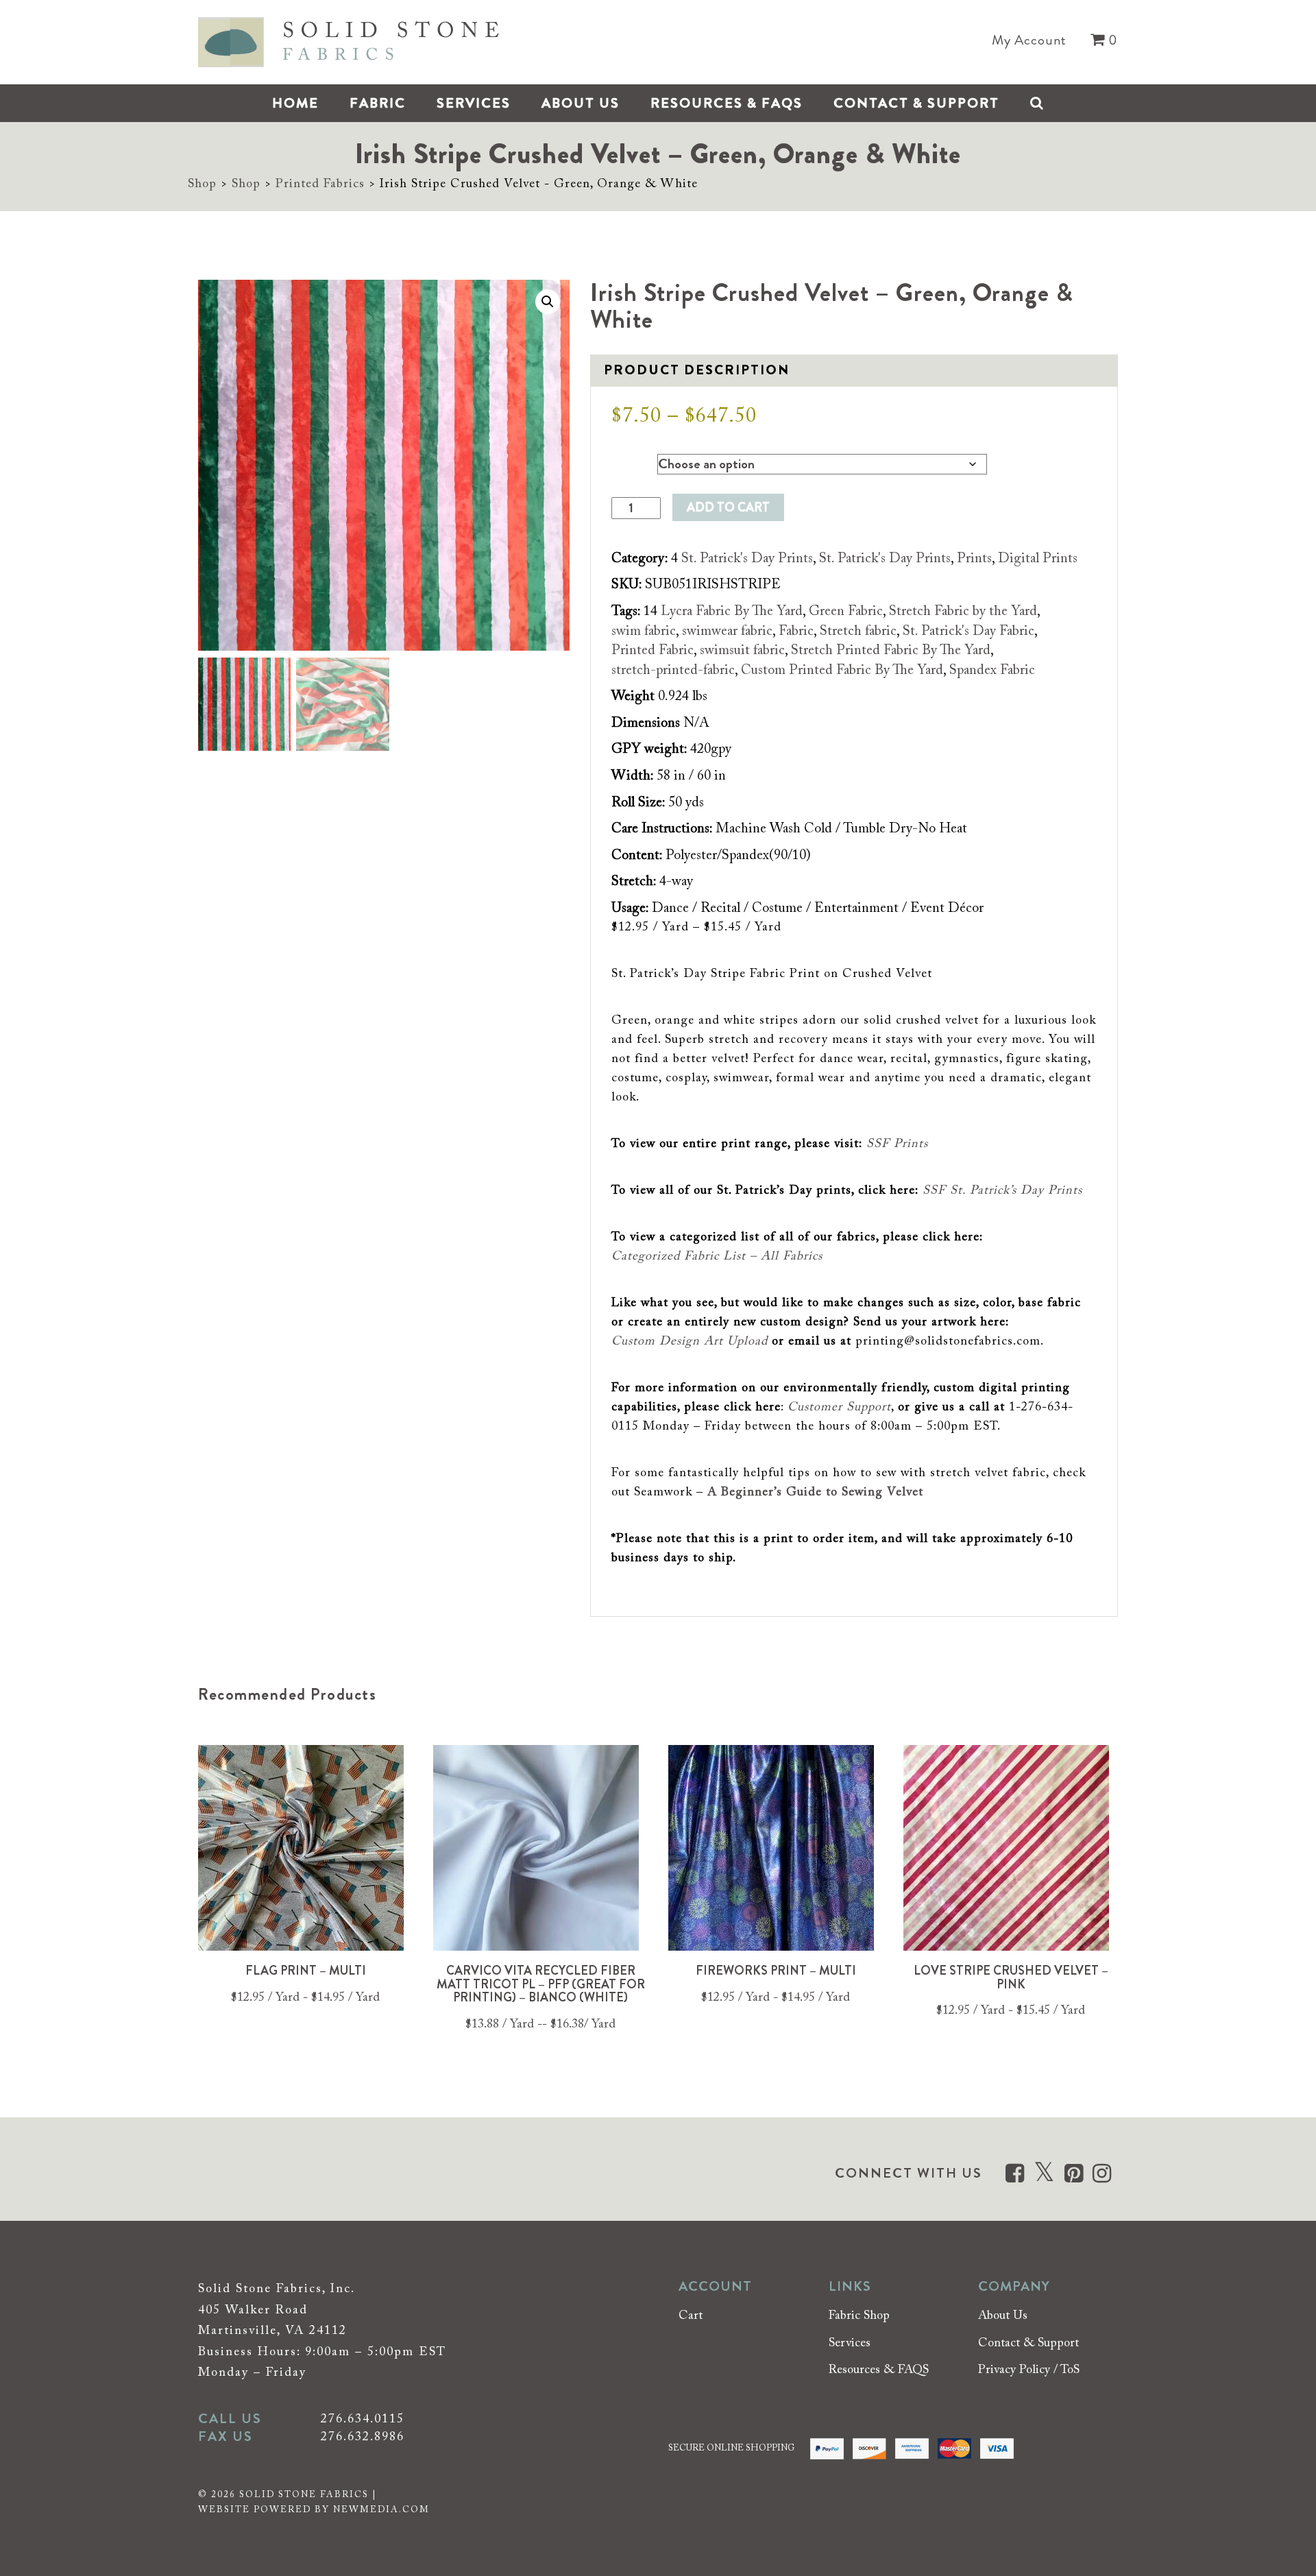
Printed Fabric (653, 651)
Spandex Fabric (992, 671)
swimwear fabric (727, 631)
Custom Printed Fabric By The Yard (842, 671)
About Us (581, 103)
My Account (1029, 40)
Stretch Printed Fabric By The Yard (891, 651)
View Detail (306, 1852)
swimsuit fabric (742, 651)
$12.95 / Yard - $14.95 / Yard (305, 1998)
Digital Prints (1038, 559)
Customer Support (839, 1408)
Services (474, 103)
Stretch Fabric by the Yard (963, 612)
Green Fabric (846, 612)
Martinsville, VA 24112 (272, 2331)
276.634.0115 (363, 2420)
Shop (202, 184)
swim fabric (644, 631)
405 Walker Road (253, 2310)
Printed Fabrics (320, 184)
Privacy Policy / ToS (1029, 2370)
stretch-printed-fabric (673, 671)
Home (295, 103)
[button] (548, 302)
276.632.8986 (363, 2437)
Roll (622, 461)
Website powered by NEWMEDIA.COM (314, 2510)
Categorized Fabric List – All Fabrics (717, 1257)
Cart (691, 2316)
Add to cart (728, 507)
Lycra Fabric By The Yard (732, 612)
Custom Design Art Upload (690, 1342)
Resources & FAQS (727, 103)
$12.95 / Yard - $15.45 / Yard (1011, 2011)
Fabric (378, 103)
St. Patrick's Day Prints (747, 559)
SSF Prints (897, 1144)
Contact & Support (916, 103)
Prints (974, 559)
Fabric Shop (859, 2316)
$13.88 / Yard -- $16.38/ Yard (540, 2025)
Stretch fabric (858, 631)
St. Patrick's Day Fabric (968, 631)
